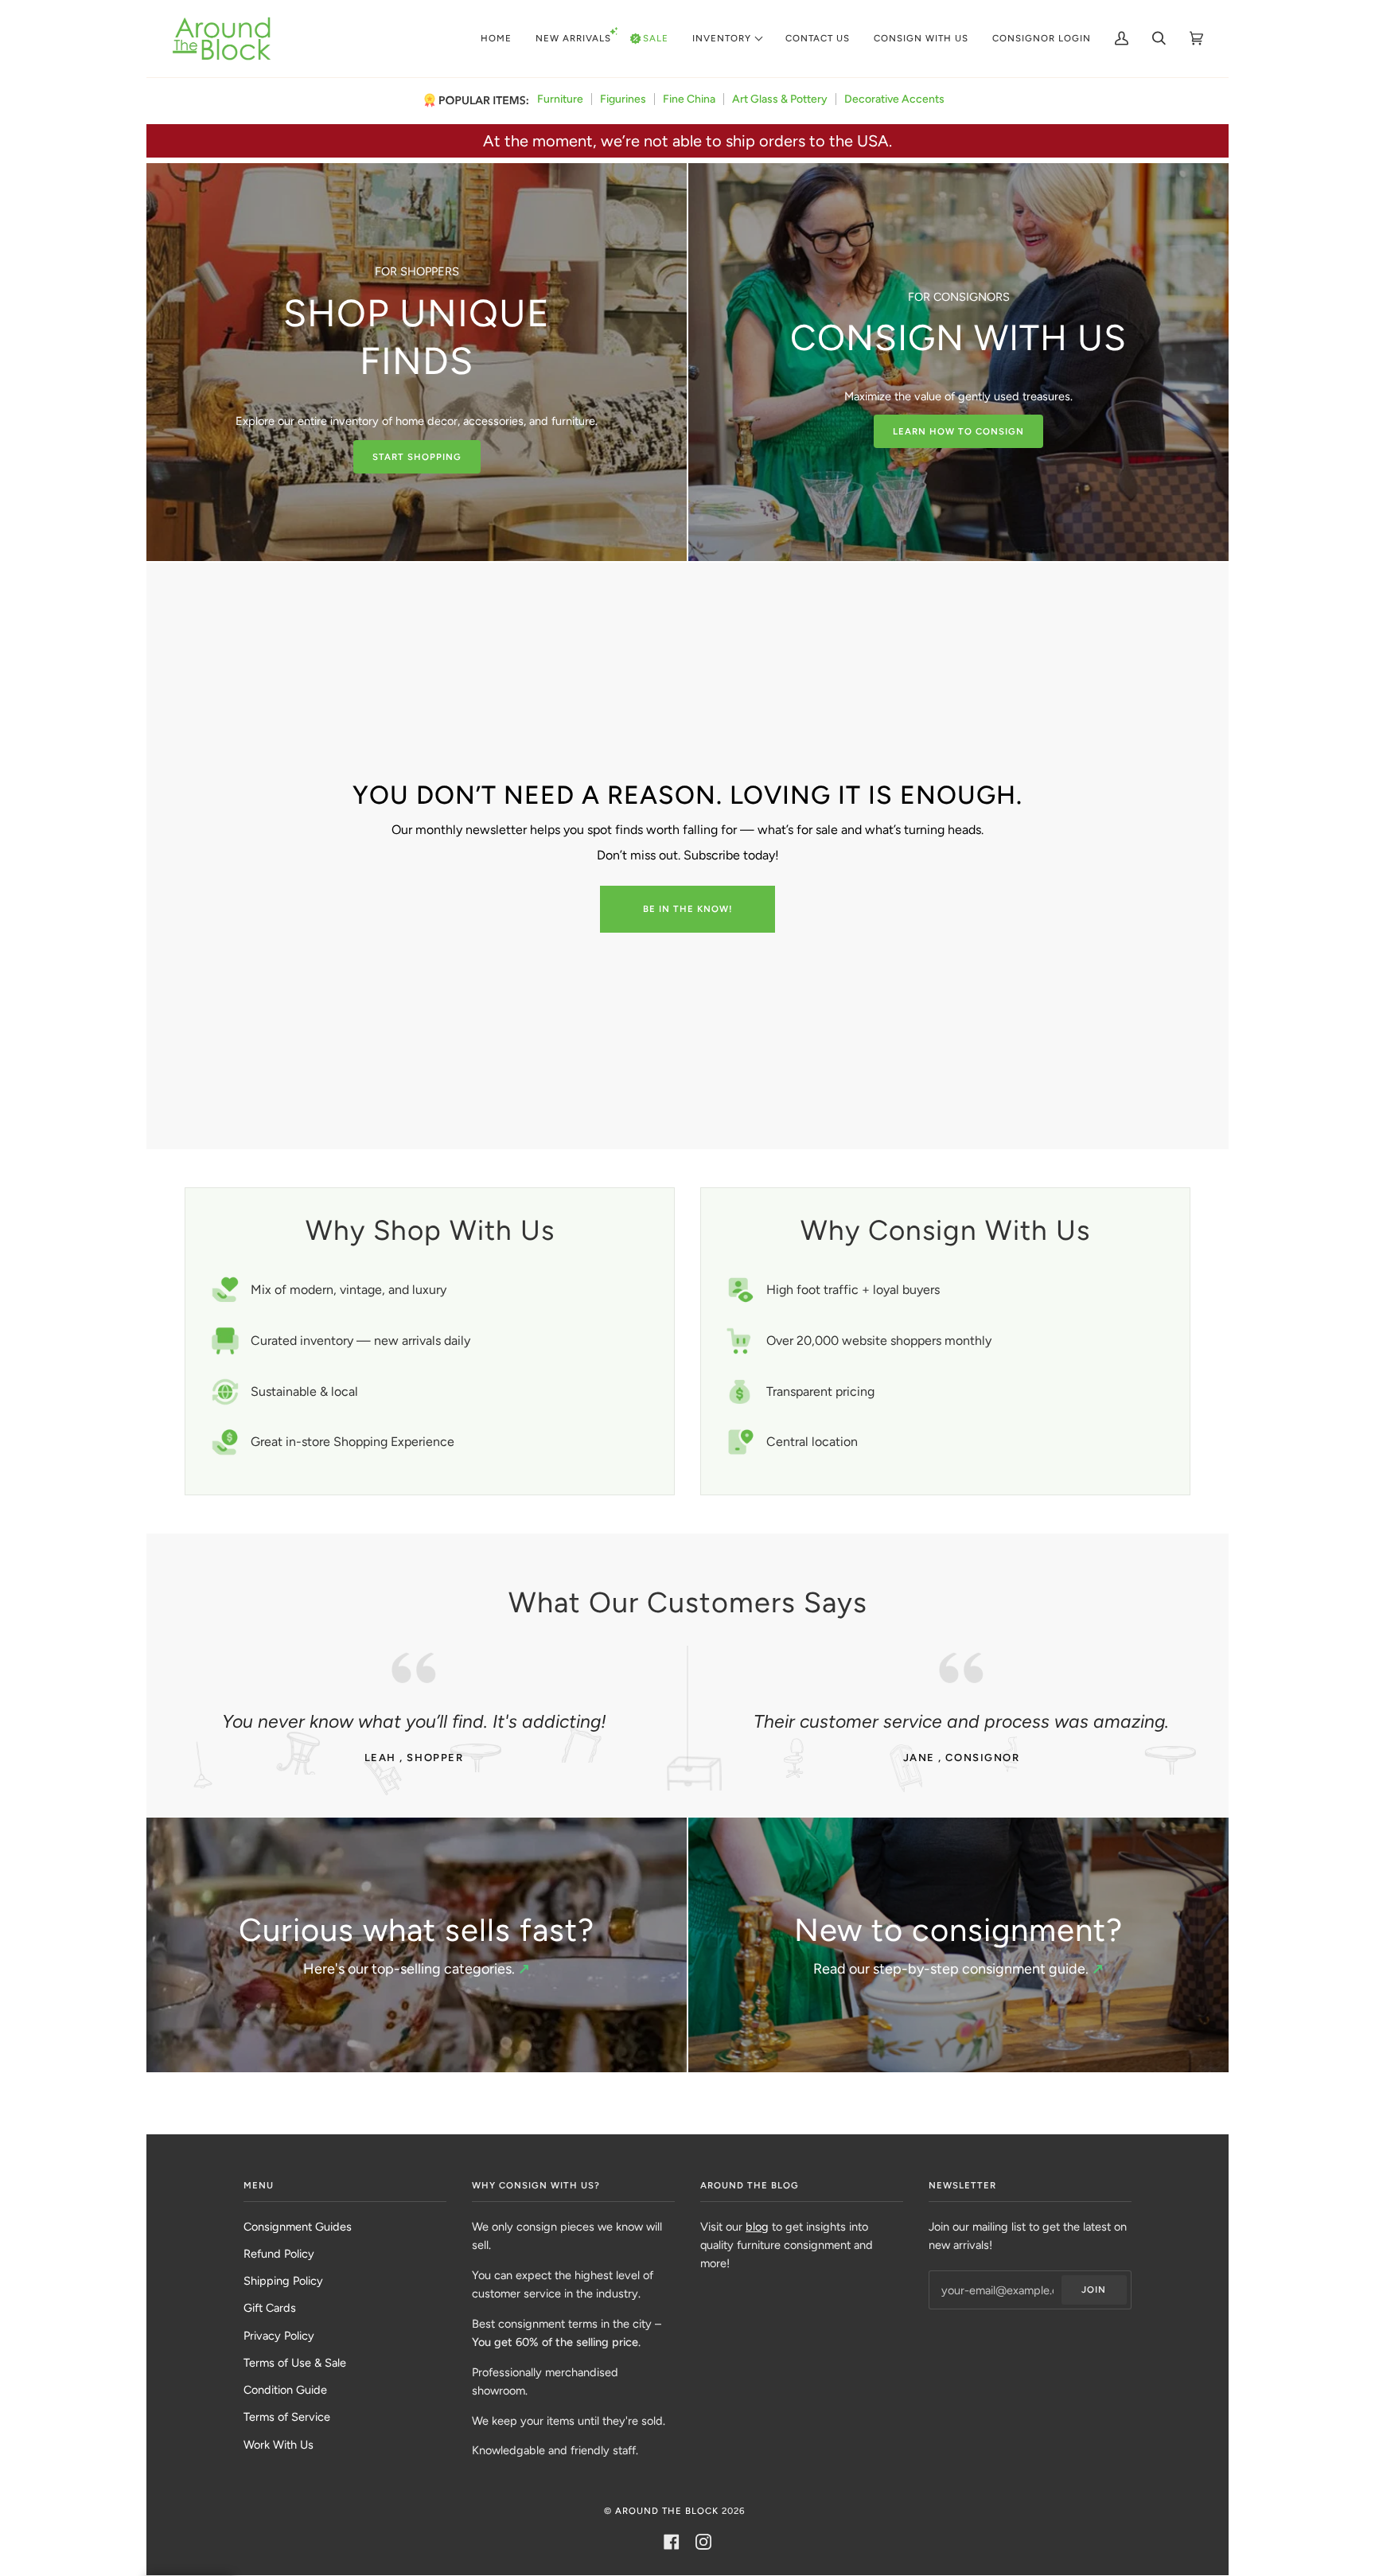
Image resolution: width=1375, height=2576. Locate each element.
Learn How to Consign (958, 431)
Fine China (689, 99)
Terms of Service (287, 2417)
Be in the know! (688, 909)
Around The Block (667, 2511)
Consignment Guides (298, 2227)
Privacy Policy (279, 2336)
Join (1094, 2290)
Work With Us (279, 2445)
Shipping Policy (283, 2281)
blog (757, 2227)
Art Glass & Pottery (780, 99)
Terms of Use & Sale (295, 2363)
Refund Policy (279, 2254)
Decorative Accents (894, 99)
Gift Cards (270, 2308)
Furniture (560, 99)
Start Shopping (417, 457)
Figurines (623, 99)
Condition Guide (285, 2390)
